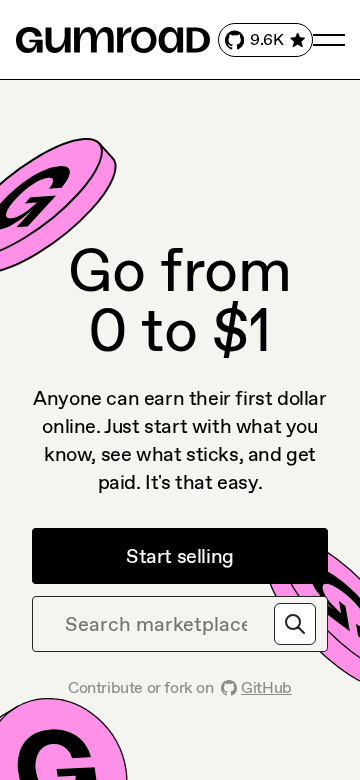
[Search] (295, 624)
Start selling (180, 556)
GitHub (266, 687)
